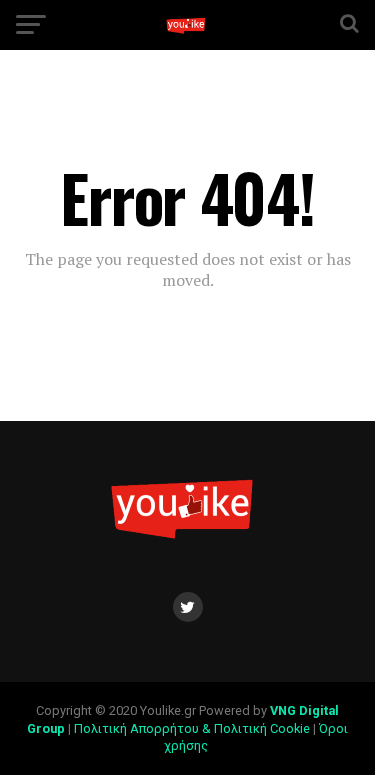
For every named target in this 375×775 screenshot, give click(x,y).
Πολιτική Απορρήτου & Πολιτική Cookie (192, 728)
